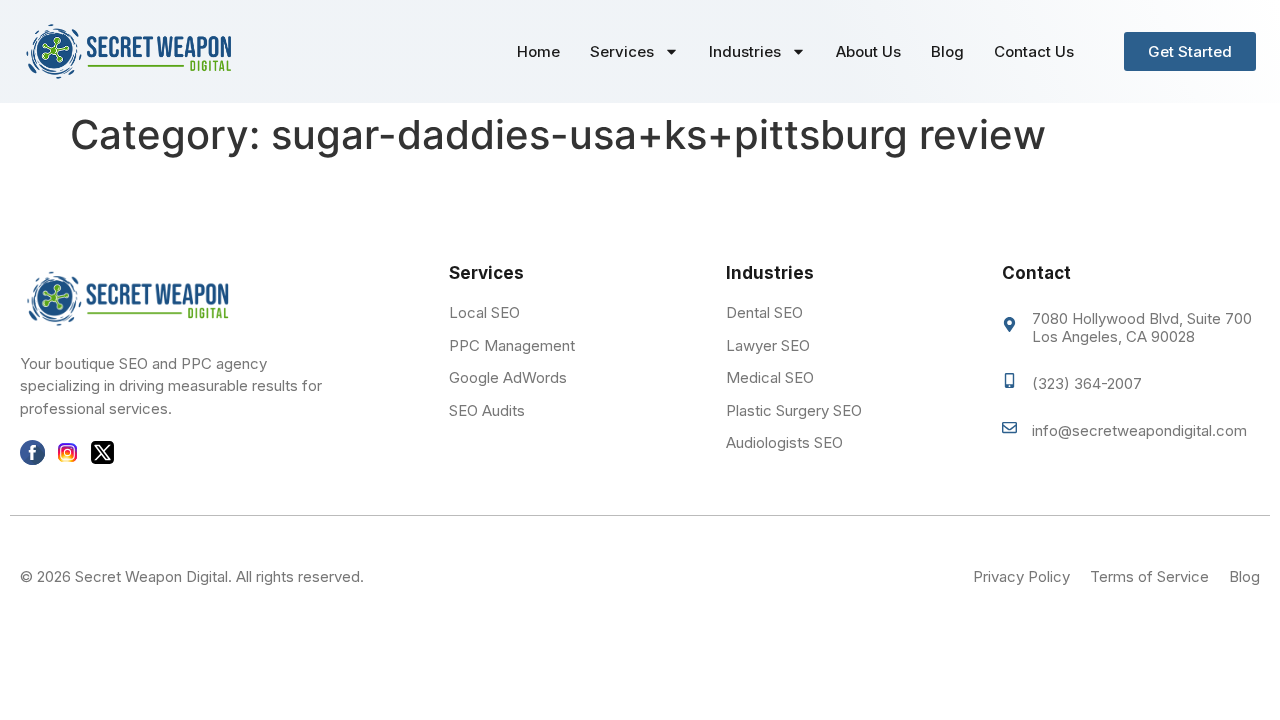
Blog (947, 51)
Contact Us (1034, 51)
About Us (868, 51)
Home (538, 51)
